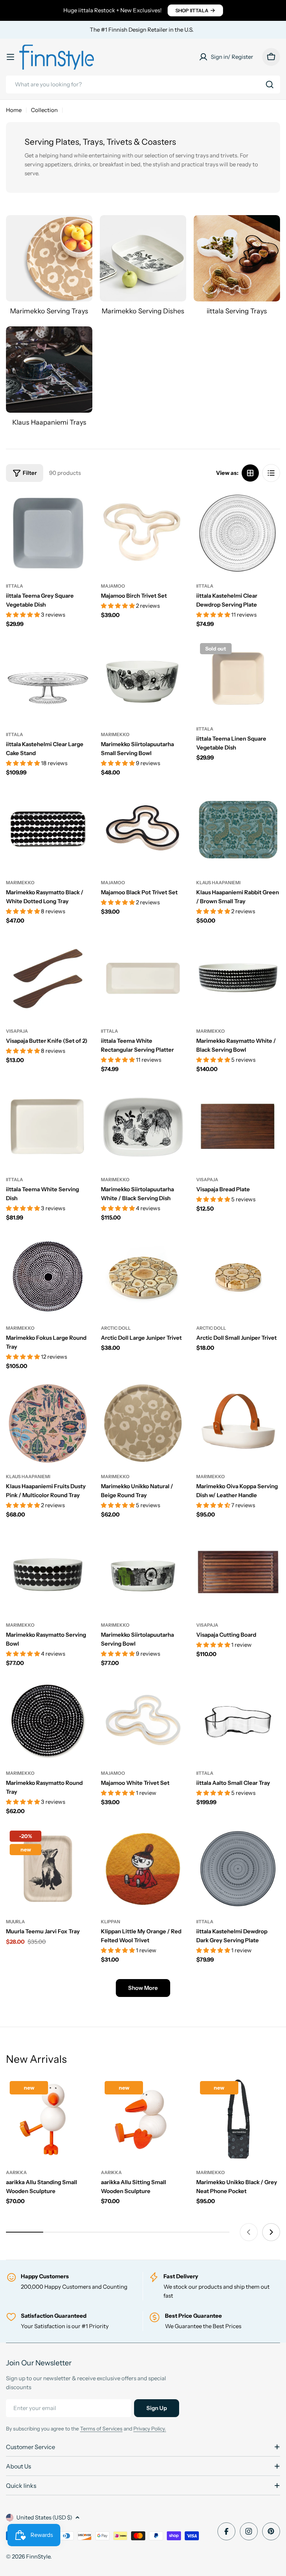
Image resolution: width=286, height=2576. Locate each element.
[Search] (270, 84)
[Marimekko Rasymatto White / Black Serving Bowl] (238, 978)
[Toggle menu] (10, 57)
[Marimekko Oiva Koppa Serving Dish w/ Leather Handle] (238, 1423)
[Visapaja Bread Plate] (238, 1127)
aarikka (16, 2172)
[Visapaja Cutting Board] (238, 1572)
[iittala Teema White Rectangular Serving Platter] (143, 978)
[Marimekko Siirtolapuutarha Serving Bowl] (143, 1572)
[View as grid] (250, 473)
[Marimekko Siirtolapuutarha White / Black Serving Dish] (143, 1127)
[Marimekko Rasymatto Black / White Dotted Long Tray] (48, 830)
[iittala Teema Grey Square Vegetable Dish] (48, 533)
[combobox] (143, 84)
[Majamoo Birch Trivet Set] (143, 533)
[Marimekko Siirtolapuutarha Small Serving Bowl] (143, 681)
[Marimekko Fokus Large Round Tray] (48, 1275)
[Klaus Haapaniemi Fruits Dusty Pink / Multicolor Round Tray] (48, 1423)
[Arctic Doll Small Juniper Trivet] (238, 1275)
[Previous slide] (249, 2232)
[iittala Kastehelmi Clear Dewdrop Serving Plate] (238, 533)
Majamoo (113, 586)
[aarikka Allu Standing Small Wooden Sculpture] (48, 2119)
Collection (44, 110)
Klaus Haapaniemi (218, 883)
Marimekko (115, 734)
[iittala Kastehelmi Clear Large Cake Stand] (48, 681)
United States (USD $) (44, 2517)
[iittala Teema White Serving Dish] (48, 1127)
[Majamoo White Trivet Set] (143, 1720)
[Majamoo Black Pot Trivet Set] (143, 830)
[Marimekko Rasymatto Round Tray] (48, 1720)
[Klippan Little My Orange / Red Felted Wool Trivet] (143, 1869)
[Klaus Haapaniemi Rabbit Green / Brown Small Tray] (238, 830)
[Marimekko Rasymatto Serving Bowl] (48, 1572)
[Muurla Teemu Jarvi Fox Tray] (48, 1869)
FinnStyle (38, 2556)
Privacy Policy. (150, 2429)
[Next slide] (271, 2232)
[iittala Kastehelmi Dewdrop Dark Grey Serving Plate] (238, 1869)
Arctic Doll (116, 1328)
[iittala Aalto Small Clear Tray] (238, 1720)
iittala (15, 586)
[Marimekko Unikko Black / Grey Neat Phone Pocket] (238, 2119)
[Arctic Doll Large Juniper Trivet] (143, 1275)
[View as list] (271, 473)
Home (14, 110)
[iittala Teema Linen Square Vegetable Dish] (238, 678)
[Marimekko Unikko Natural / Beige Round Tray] (143, 1423)
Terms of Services (101, 2429)
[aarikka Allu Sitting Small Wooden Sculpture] (143, 2119)
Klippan (111, 1922)
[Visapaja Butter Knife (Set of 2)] (48, 978)
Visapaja (17, 1031)
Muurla (15, 1922)
